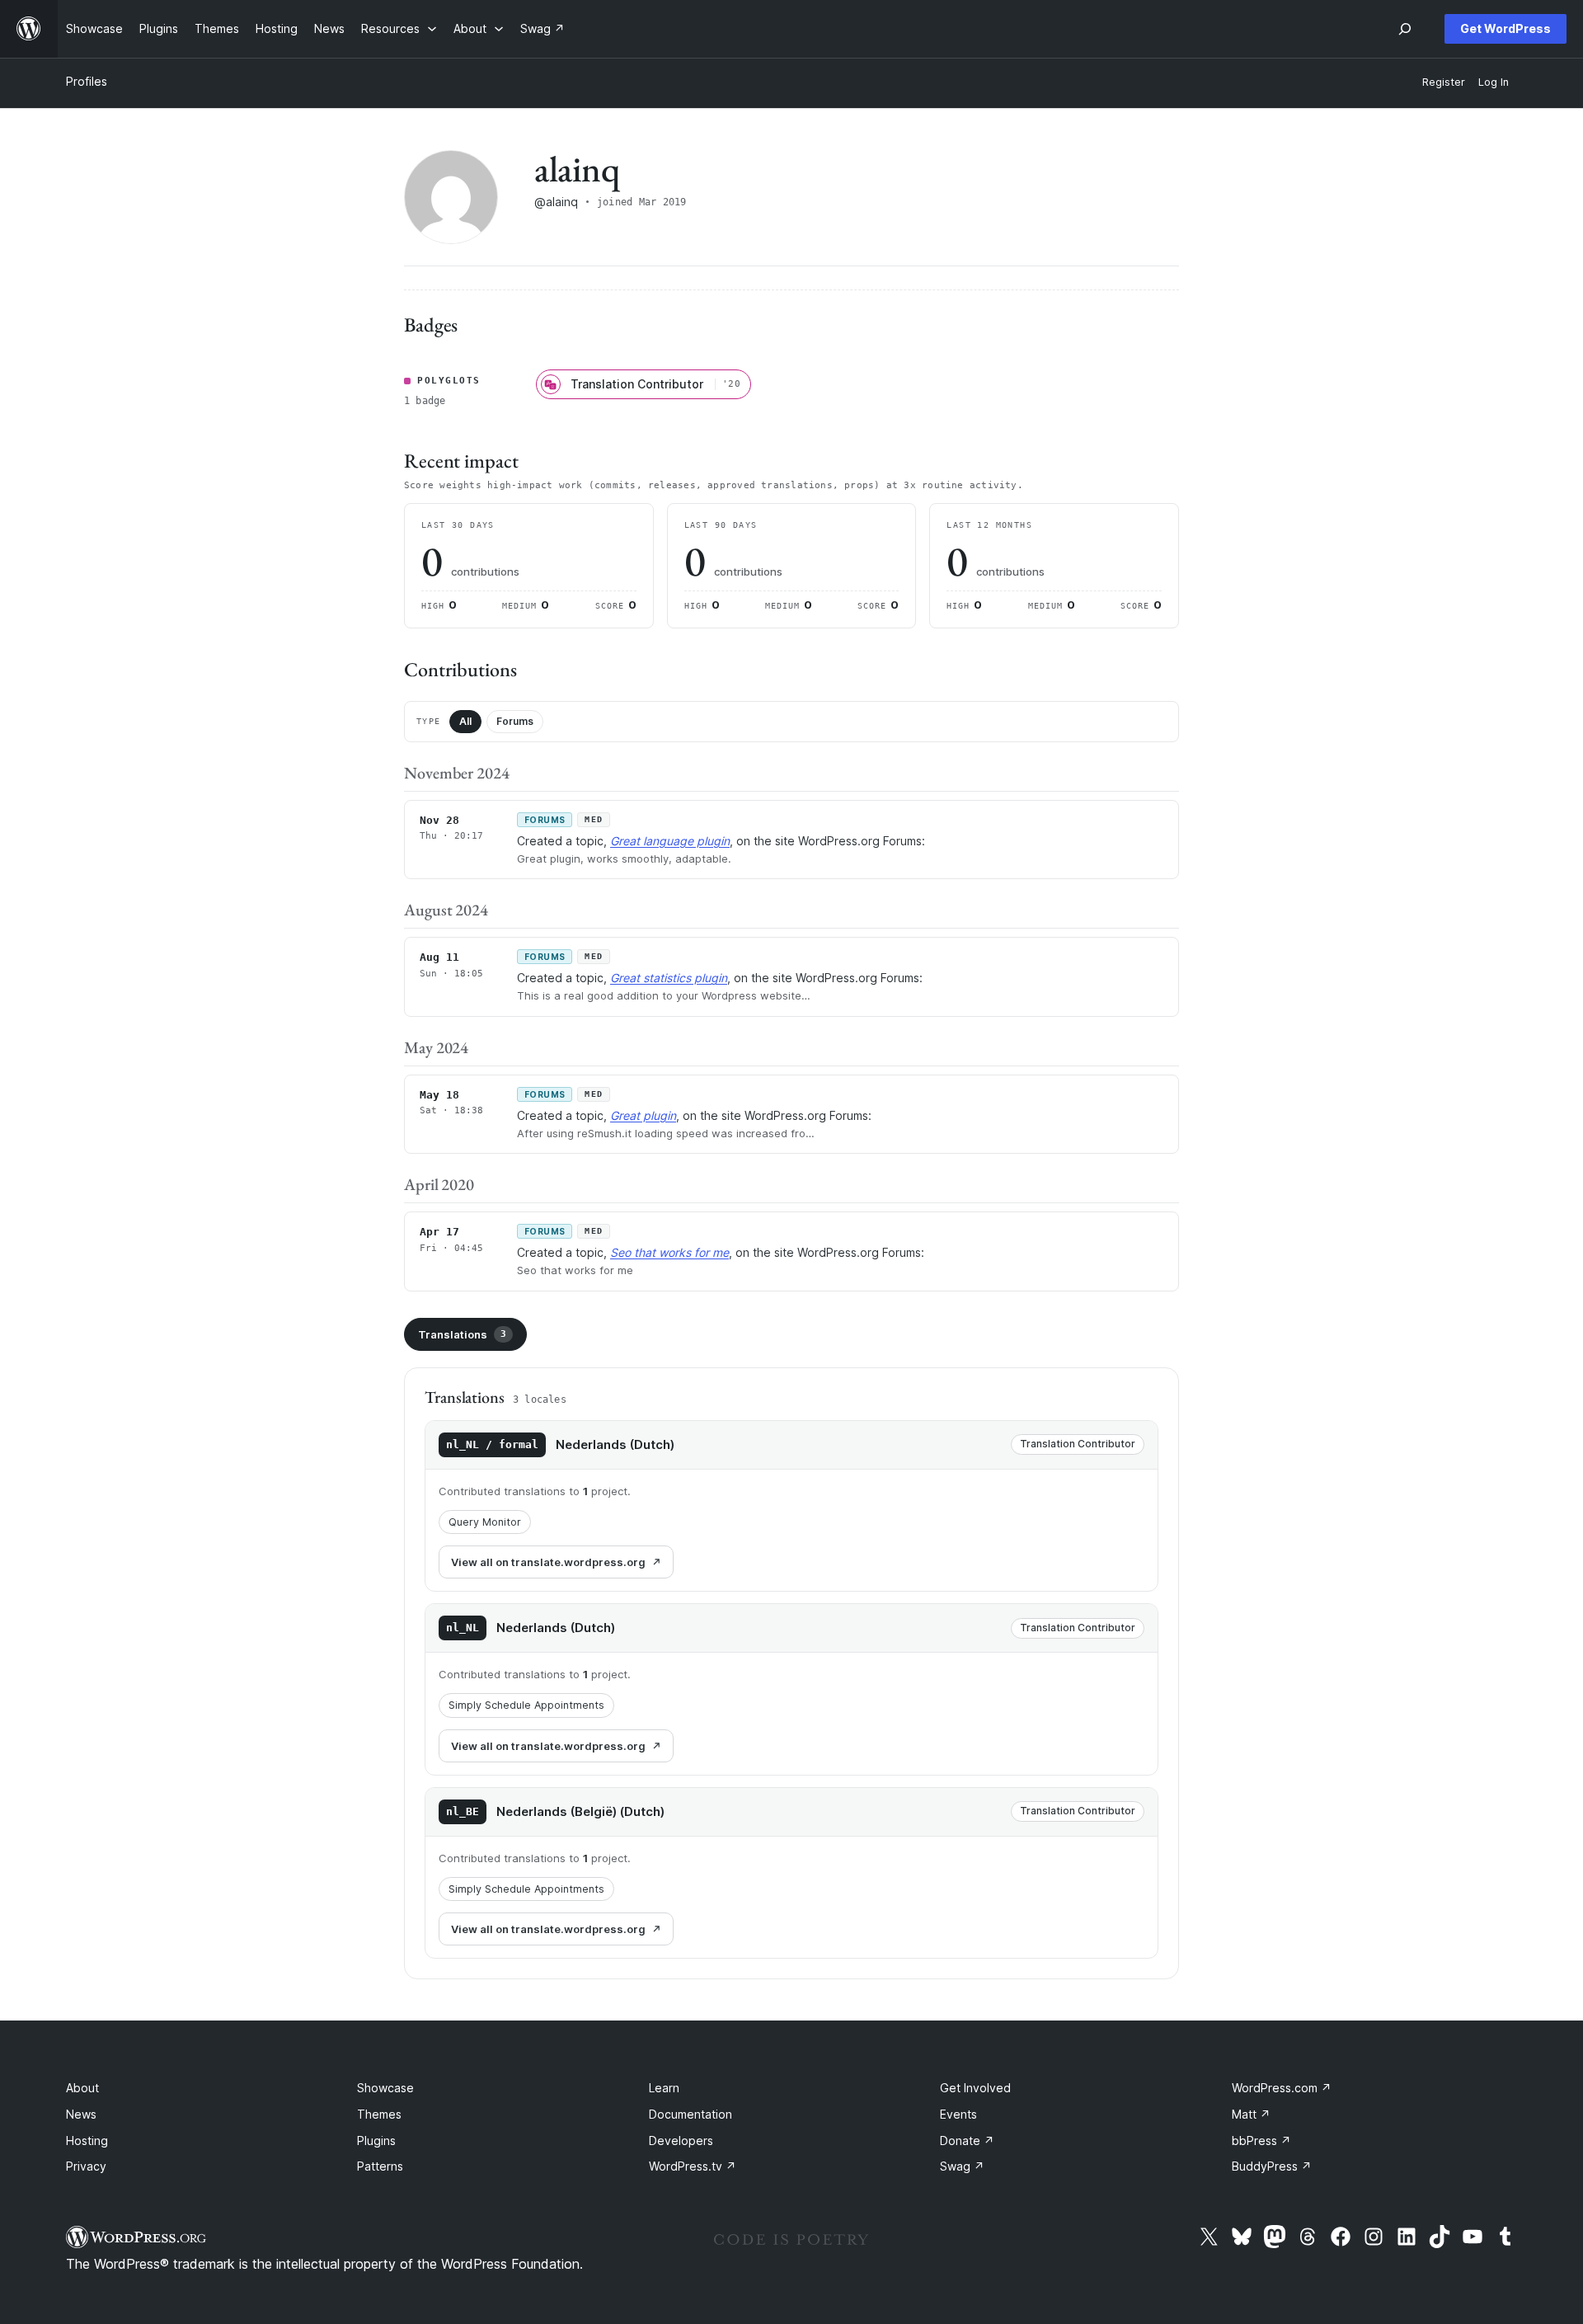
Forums (515, 721)
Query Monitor (485, 1522)
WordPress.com (1282, 2088)
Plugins (376, 2141)
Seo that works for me (669, 1252)
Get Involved (975, 2088)
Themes (379, 2114)
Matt (1251, 2114)
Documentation (691, 2114)
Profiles (87, 81)
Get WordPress (1505, 28)
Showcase (385, 2088)
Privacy (86, 2166)
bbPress (1261, 2141)
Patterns (380, 2166)
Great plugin (643, 1115)
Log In (1494, 82)
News (81, 2114)
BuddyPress (1272, 2166)
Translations (462, 1334)
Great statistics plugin (669, 978)
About (82, 2088)
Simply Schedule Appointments (526, 1705)
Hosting (87, 2141)
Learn (664, 2088)
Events (958, 2114)
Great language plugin (670, 841)
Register (1444, 82)
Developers (681, 2141)
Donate (967, 2141)
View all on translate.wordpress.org (548, 1562)
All (465, 721)
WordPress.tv (693, 2166)
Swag (962, 2166)
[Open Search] (1405, 29)
